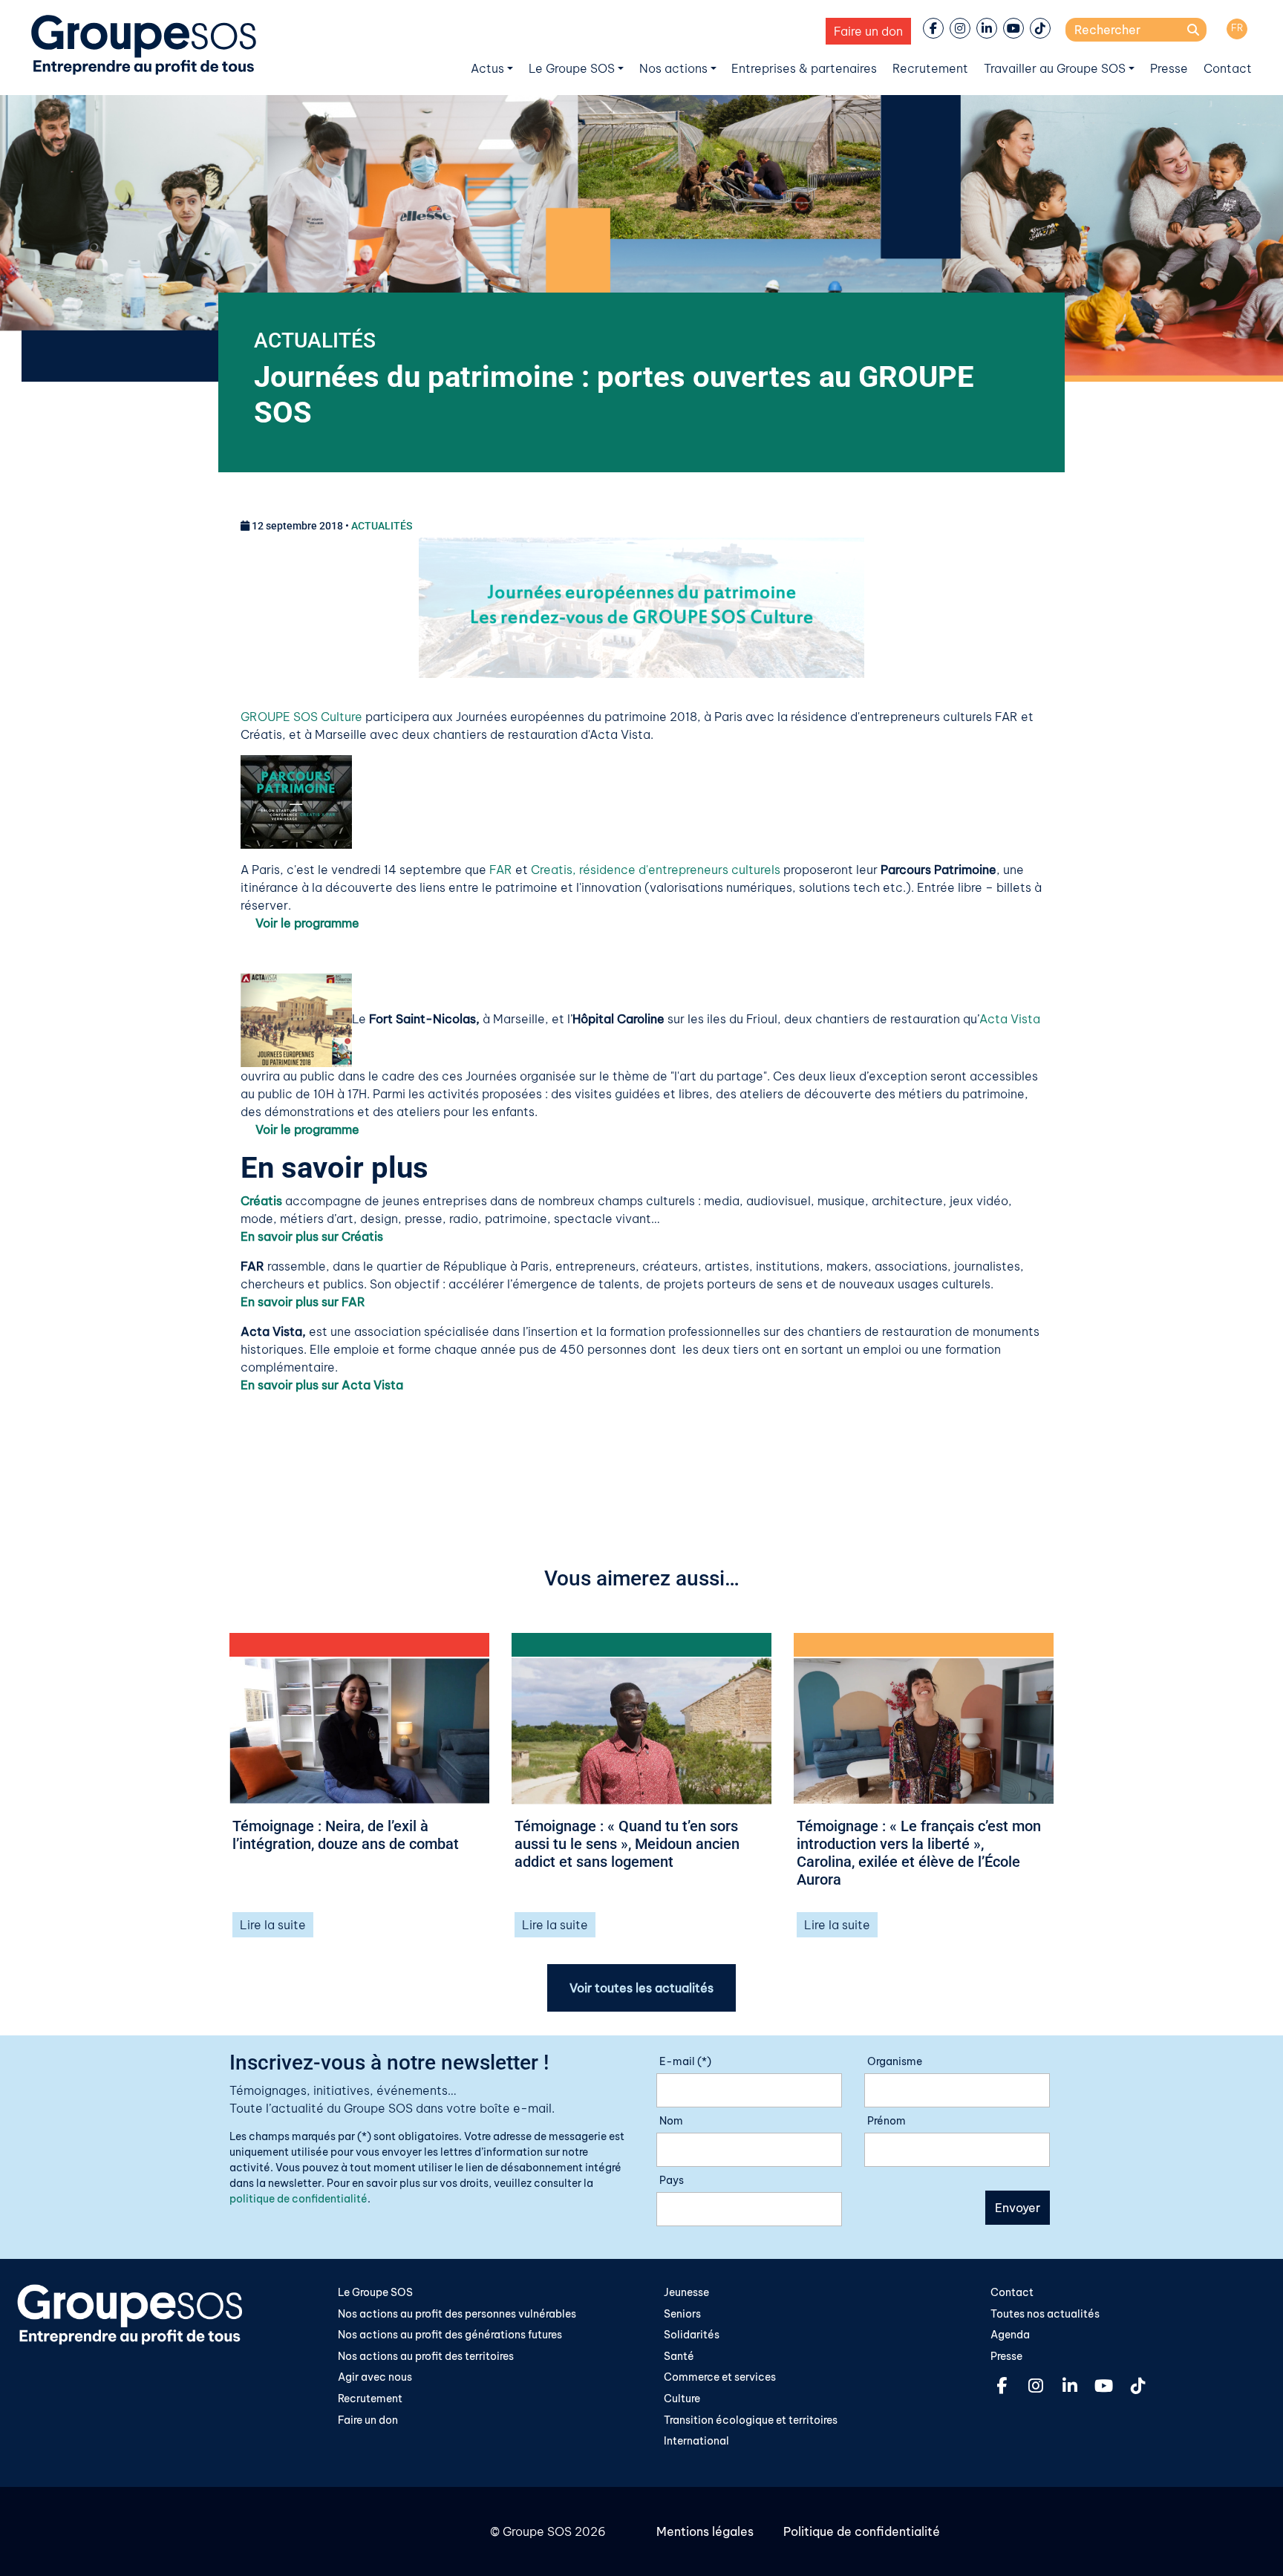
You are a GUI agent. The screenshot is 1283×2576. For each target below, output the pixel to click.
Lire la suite (273, 1925)
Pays (672, 2180)
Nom (671, 2121)
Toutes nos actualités (1045, 2314)
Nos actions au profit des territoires (426, 2356)
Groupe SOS (537, 2531)
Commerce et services (720, 2377)
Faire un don (868, 31)
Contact (1228, 68)
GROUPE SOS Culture (301, 717)
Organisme (895, 2061)
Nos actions (673, 68)
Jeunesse (686, 2292)
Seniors (682, 2314)
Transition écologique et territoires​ (751, 2420)
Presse (1169, 68)
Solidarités (692, 2335)
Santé (679, 2356)
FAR (501, 870)
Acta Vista (1010, 1020)
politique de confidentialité (298, 2199)
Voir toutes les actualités (641, 1988)
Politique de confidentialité (862, 2531)
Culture (682, 2399)
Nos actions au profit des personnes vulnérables (457, 2314)
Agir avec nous (375, 2377)
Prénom (887, 2121)
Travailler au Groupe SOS (1055, 68)
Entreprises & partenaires (804, 68)
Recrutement (930, 68)
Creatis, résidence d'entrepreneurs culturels (656, 870)
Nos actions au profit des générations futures (450, 2335)
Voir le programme (306, 923)
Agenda (1010, 2335)
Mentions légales (705, 2531)
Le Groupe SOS (572, 68)
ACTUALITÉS (315, 340)
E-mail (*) (685, 2061)
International (696, 2441)
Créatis (261, 1201)
